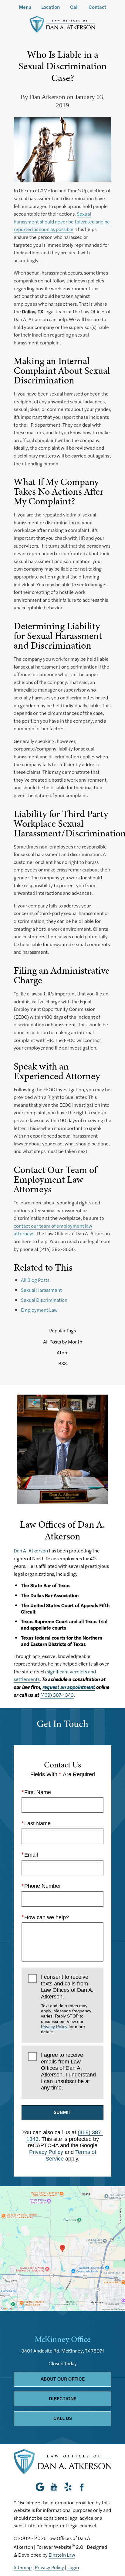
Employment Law (39, 1310)
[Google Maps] (42, 2487)
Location (51, 7)
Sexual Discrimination (44, 1300)
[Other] (68, 2487)
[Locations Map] (62, 2248)
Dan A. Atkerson (31, 1550)
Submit (62, 2112)
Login (73, 2567)
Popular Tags (62, 1330)
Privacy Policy (54, 2027)
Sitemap (23, 2567)
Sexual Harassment (41, 1290)
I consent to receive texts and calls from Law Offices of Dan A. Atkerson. (67, 2004)
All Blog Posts (35, 1280)
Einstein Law (62, 2555)
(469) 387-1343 (57, 1695)
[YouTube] (54, 2487)
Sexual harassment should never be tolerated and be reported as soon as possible (62, 221)
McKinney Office (63, 2339)
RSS (62, 1363)
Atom (63, 1353)
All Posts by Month (63, 1342)
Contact (97, 7)
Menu (25, 7)
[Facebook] (82, 2487)
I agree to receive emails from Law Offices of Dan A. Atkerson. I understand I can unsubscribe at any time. (68, 2071)
